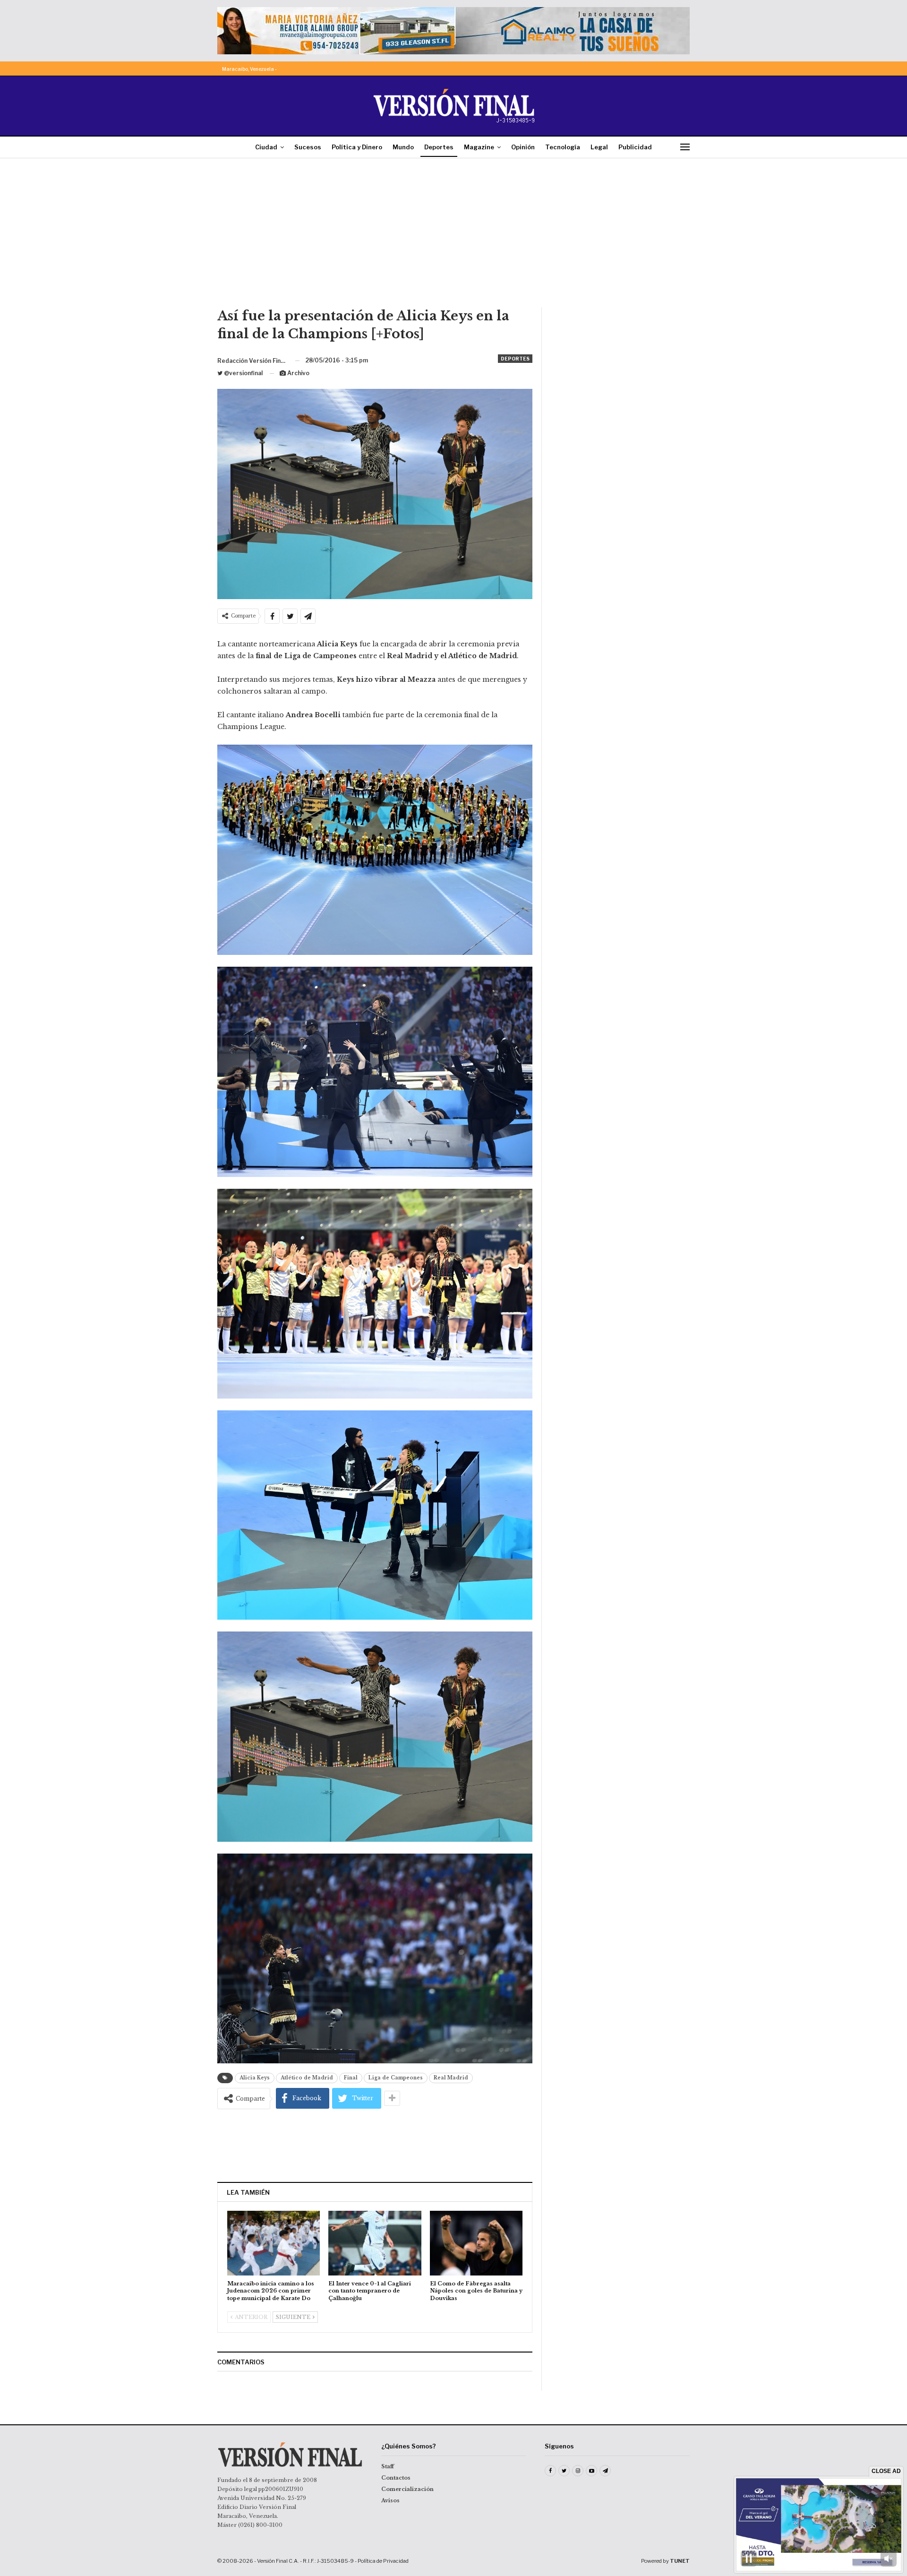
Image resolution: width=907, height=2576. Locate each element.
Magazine (479, 147)
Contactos (396, 2478)
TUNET (680, 2561)
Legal (599, 147)
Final (351, 2078)
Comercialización (407, 2489)
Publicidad (635, 147)
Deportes (439, 147)
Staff (388, 2466)
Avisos (390, 2500)
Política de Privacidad (383, 2561)
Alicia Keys (255, 2078)
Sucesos (308, 147)
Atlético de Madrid (307, 2078)
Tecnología (563, 147)
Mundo (403, 147)
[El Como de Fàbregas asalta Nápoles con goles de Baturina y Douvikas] (476, 2243)
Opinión (523, 147)
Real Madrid (451, 2078)
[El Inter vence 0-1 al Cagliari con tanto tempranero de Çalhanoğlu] (375, 2243)
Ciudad (266, 147)
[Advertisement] (453, 236)
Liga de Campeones (396, 2078)
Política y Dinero (357, 147)
